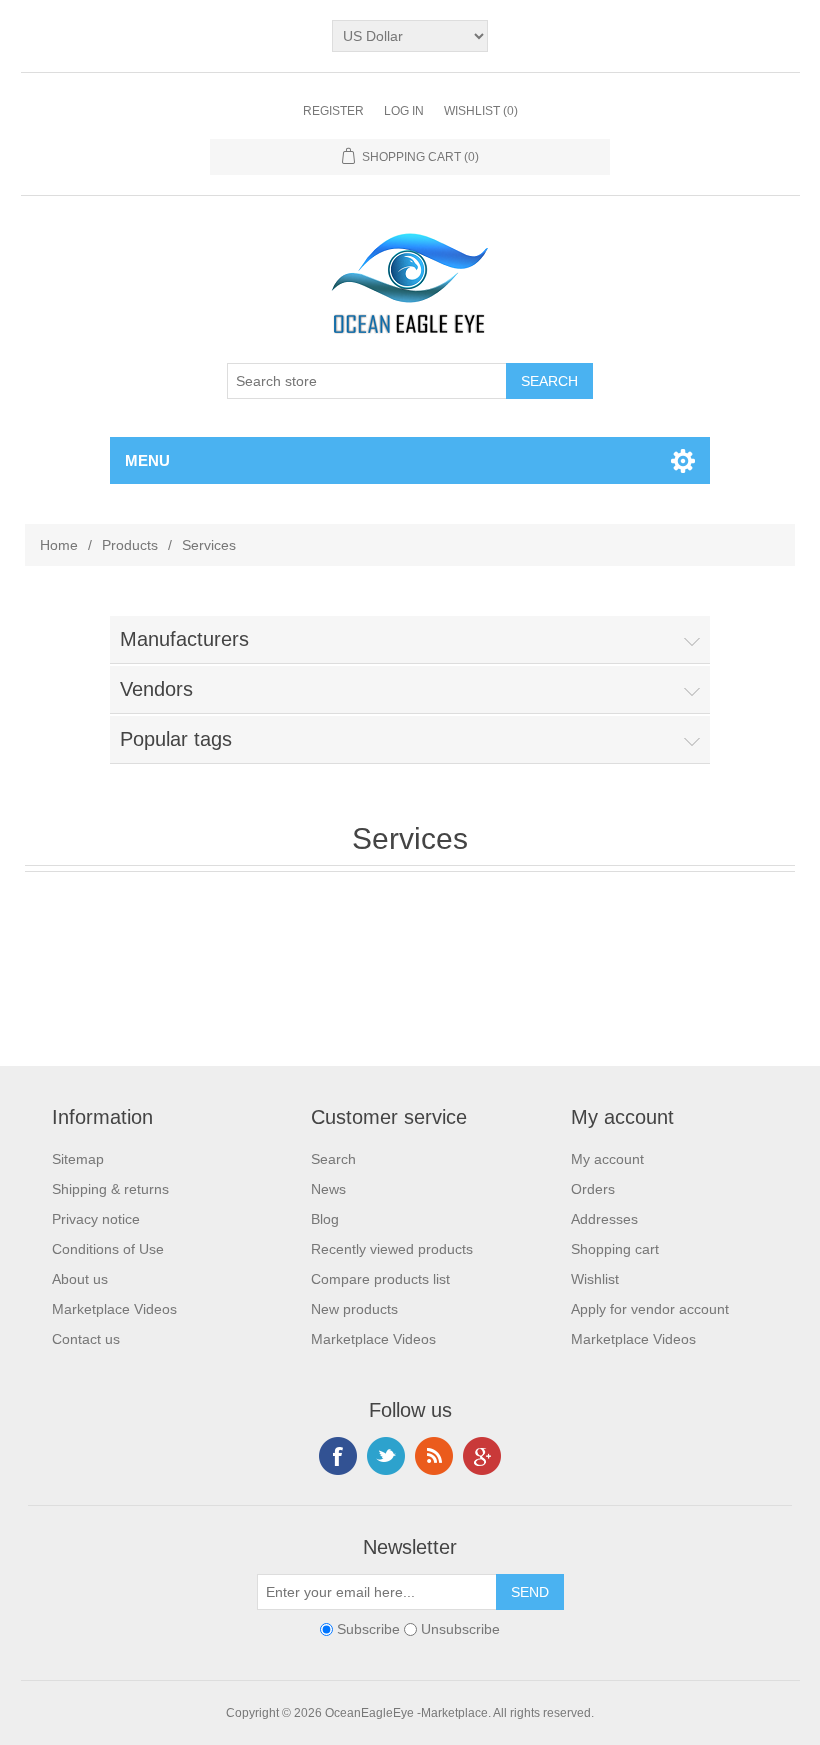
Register (333, 111)
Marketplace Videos (114, 1309)
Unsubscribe (460, 1629)
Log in (404, 111)
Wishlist (595, 1279)
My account (607, 1159)
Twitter (386, 1456)
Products (130, 545)
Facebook (338, 1456)
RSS (434, 1456)
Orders (593, 1189)
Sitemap (78, 1159)
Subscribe (368, 1629)
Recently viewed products (392, 1249)
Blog (325, 1219)
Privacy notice (96, 1219)
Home (59, 545)
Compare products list (380, 1279)
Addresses (604, 1219)
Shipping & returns (110, 1189)
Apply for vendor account (650, 1309)
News (328, 1189)
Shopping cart (615, 1249)
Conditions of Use (108, 1249)
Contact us (86, 1339)
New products (354, 1309)
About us (80, 1279)
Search (333, 1159)
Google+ (482, 1456)
